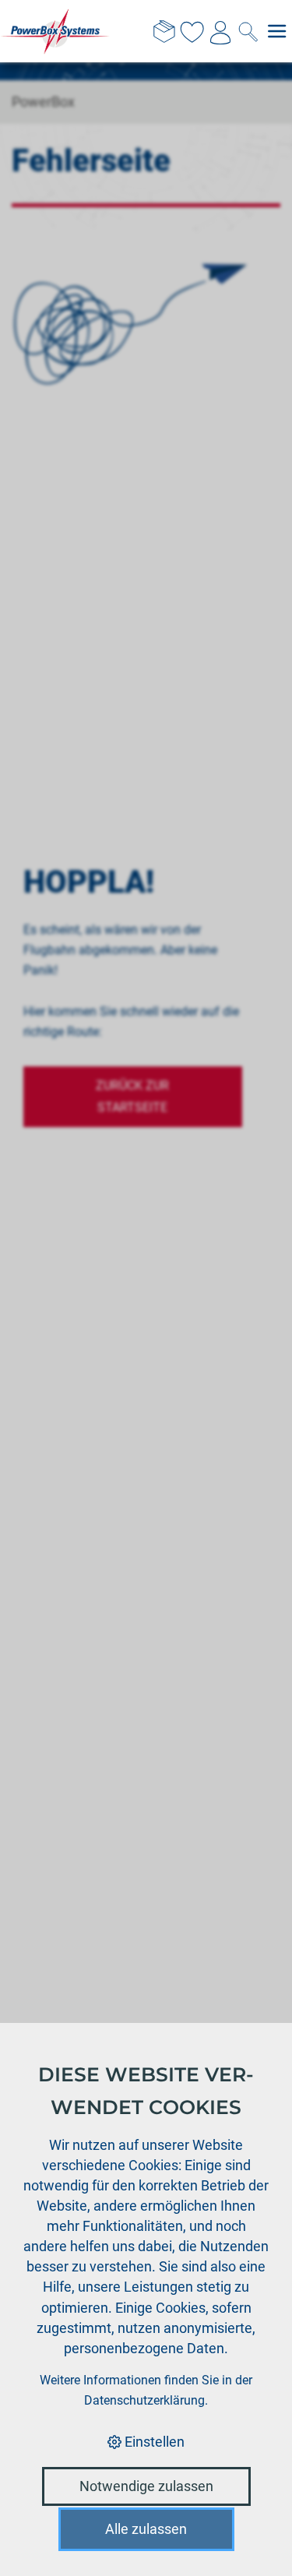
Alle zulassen (146, 2529)
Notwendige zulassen (146, 2486)
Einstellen (153, 2442)
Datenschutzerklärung (144, 2400)
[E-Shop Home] (55, 31)
